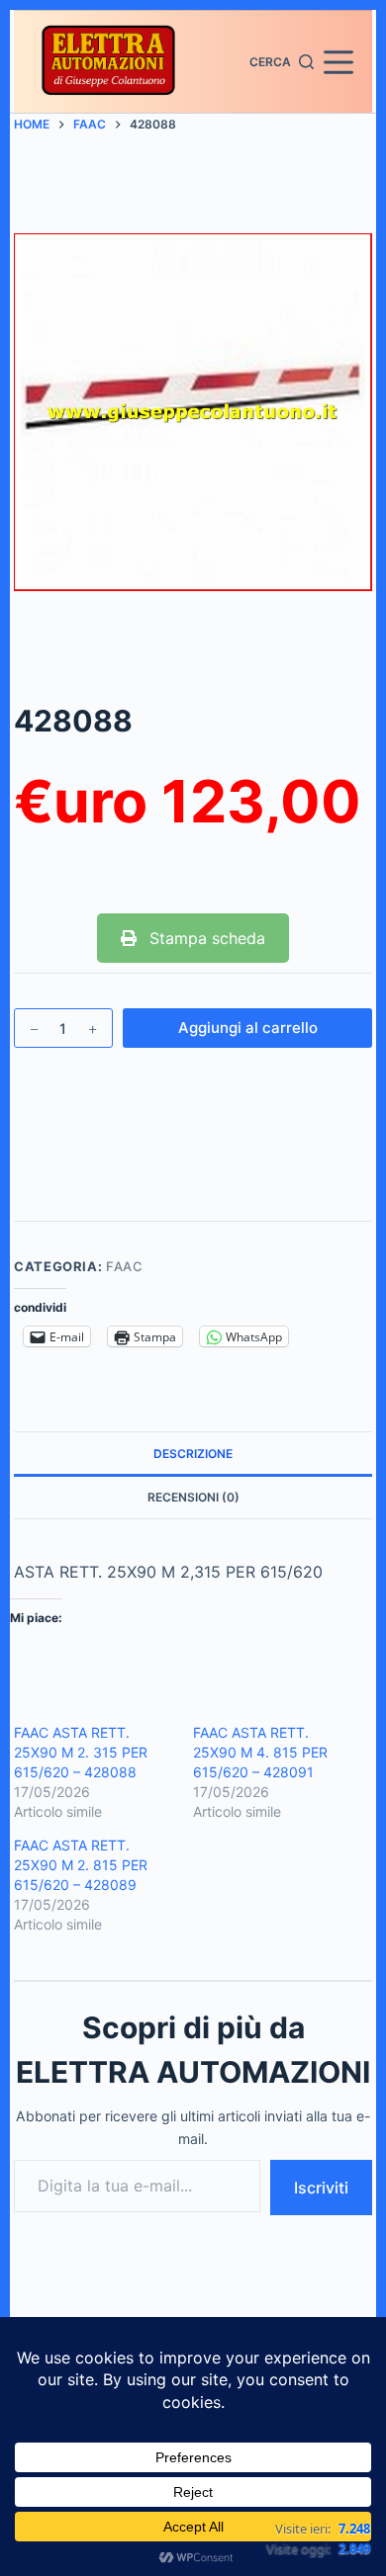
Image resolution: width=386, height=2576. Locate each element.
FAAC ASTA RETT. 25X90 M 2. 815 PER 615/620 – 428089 (81, 1865)
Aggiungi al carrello (248, 1028)
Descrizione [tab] (193, 1454)
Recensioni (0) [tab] (193, 1497)
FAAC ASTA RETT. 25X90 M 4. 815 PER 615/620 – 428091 (260, 1752)
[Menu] (338, 62)
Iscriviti (321, 2188)
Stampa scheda (205, 938)
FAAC (125, 1266)
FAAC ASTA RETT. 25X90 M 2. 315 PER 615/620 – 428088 (81, 1752)
